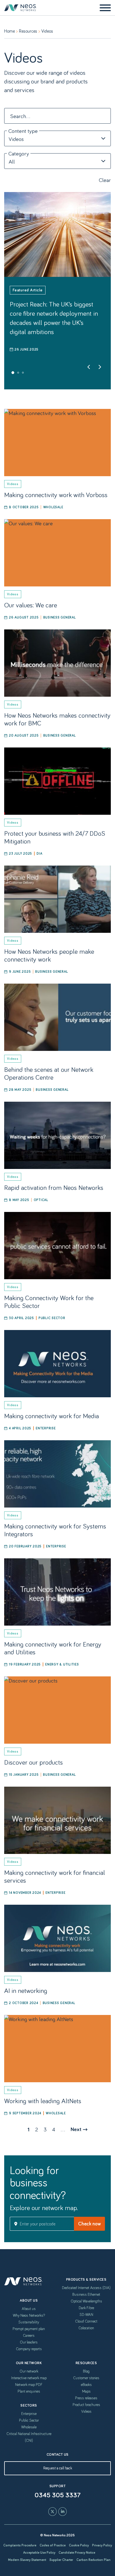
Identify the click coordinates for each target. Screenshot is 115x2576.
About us (29, 2309)
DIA (39, 853)
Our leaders (29, 2342)
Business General (60, 617)
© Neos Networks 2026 (57, 2535)
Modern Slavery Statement (27, 2560)
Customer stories (86, 2378)
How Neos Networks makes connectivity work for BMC (57, 719)
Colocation (86, 2328)
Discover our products (33, 1762)
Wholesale (53, 507)
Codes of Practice (53, 2545)
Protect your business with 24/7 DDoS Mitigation (55, 837)
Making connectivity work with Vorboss (56, 494)
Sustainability (29, 2322)
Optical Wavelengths (86, 2301)
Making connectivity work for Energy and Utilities (53, 1648)
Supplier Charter (61, 2560)
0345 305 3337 (58, 2495)
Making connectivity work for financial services (55, 1876)
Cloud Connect (86, 2321)
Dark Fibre (86, 2308)
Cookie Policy (79, 2545)
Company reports (29, 2349)
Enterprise (46, 1428)
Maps (86, 2391)
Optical (41, 1200)
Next (76, 2129)
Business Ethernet (86, 2294)
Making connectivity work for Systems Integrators (55, 1530)
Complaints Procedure (20, 2545)
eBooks (86, 2385)
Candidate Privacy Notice (77, 2552)
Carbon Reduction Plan (94, 2560)
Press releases (86, 2398)
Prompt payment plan (29, 2329)
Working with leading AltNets (43, 2101)
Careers (29, 2335)
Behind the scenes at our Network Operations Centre (49, 1073)
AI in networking (26, 1990)
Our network (29, 2371)
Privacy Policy (102, 2545)
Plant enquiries (29, 2391)
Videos (86, 2411)
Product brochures (86, 2405)
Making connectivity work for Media (51, 1416)
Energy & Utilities (62, 1664)
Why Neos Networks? (29, 2315)
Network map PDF (29, 2385)
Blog (86, 2371)
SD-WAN (86, 2314)
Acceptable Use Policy (39, 2552)
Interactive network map (29, 2378)
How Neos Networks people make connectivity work (49, 955)
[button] (13, 373)
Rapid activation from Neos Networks (54, 1187)
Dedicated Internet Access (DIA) (86, 2288)
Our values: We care (31, 605)
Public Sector (52, 1318)
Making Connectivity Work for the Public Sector (49, 1301)
